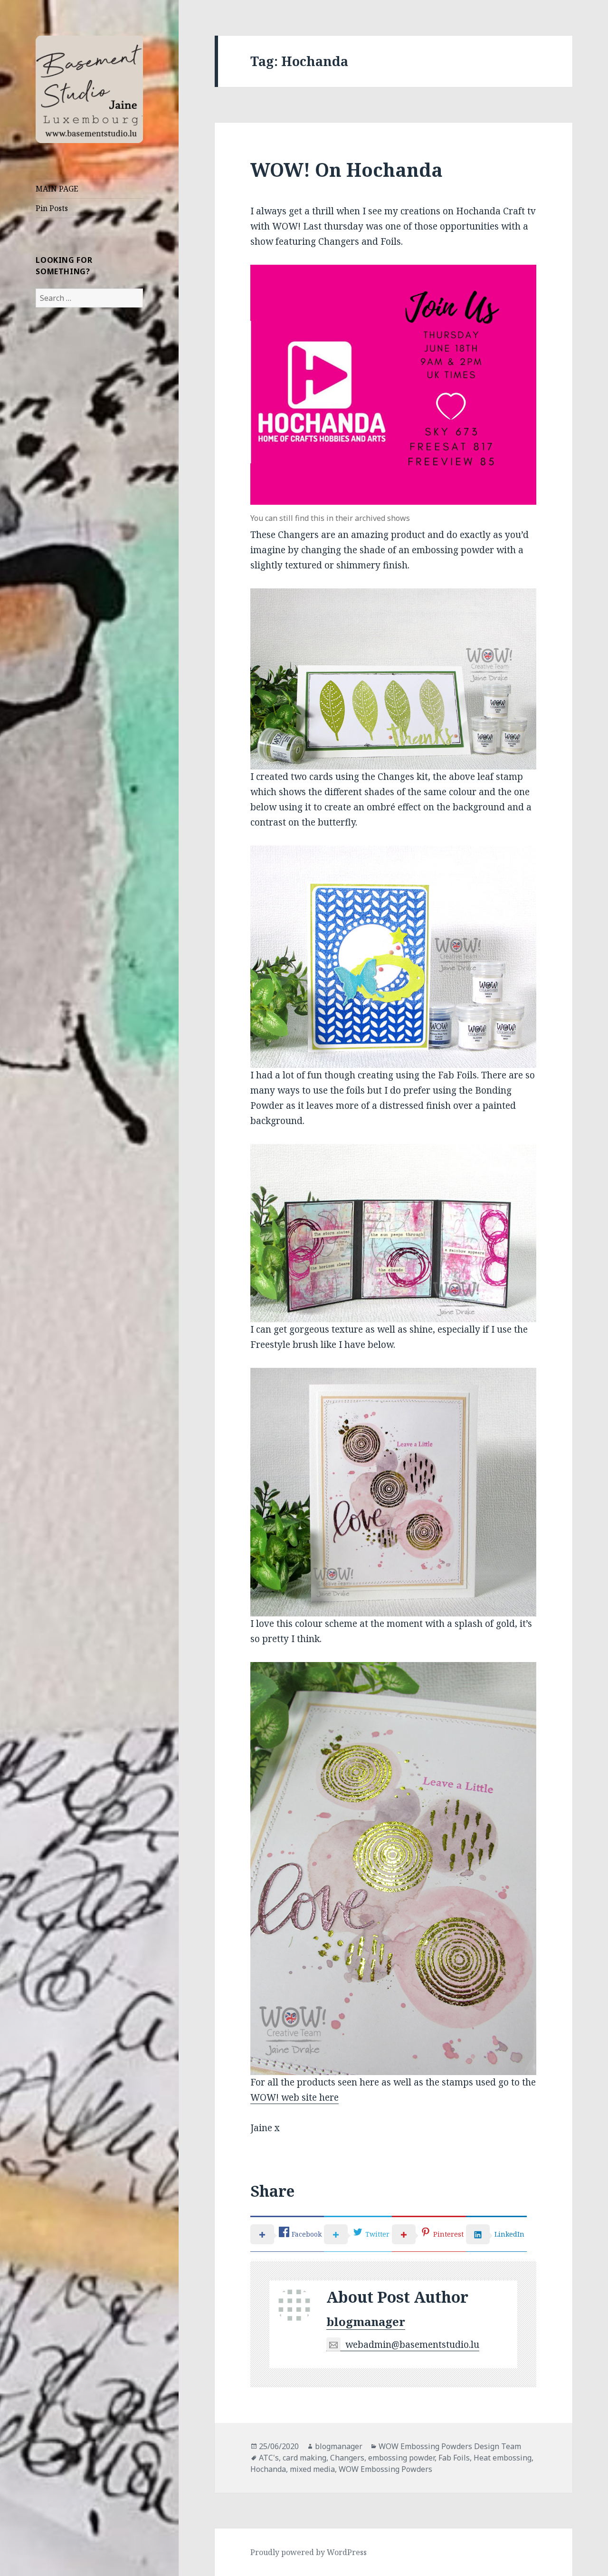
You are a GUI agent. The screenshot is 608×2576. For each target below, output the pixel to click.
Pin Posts (52, 208)
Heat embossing (503, 2458)
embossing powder (401, 2458)
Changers (347, 2458)
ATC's (269, 2458)
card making (304, 2458)
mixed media (312, 2469)
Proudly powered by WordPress (309, 2552)
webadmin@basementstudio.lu (412, 2345)
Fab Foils (454, 2458)
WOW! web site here (294, 2097)
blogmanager (366, 2321)
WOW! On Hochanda (347, 169)
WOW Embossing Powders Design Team (450, 2446)
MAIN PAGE (57, 189)
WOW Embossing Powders (385, 2469)
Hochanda (268, 2469)
